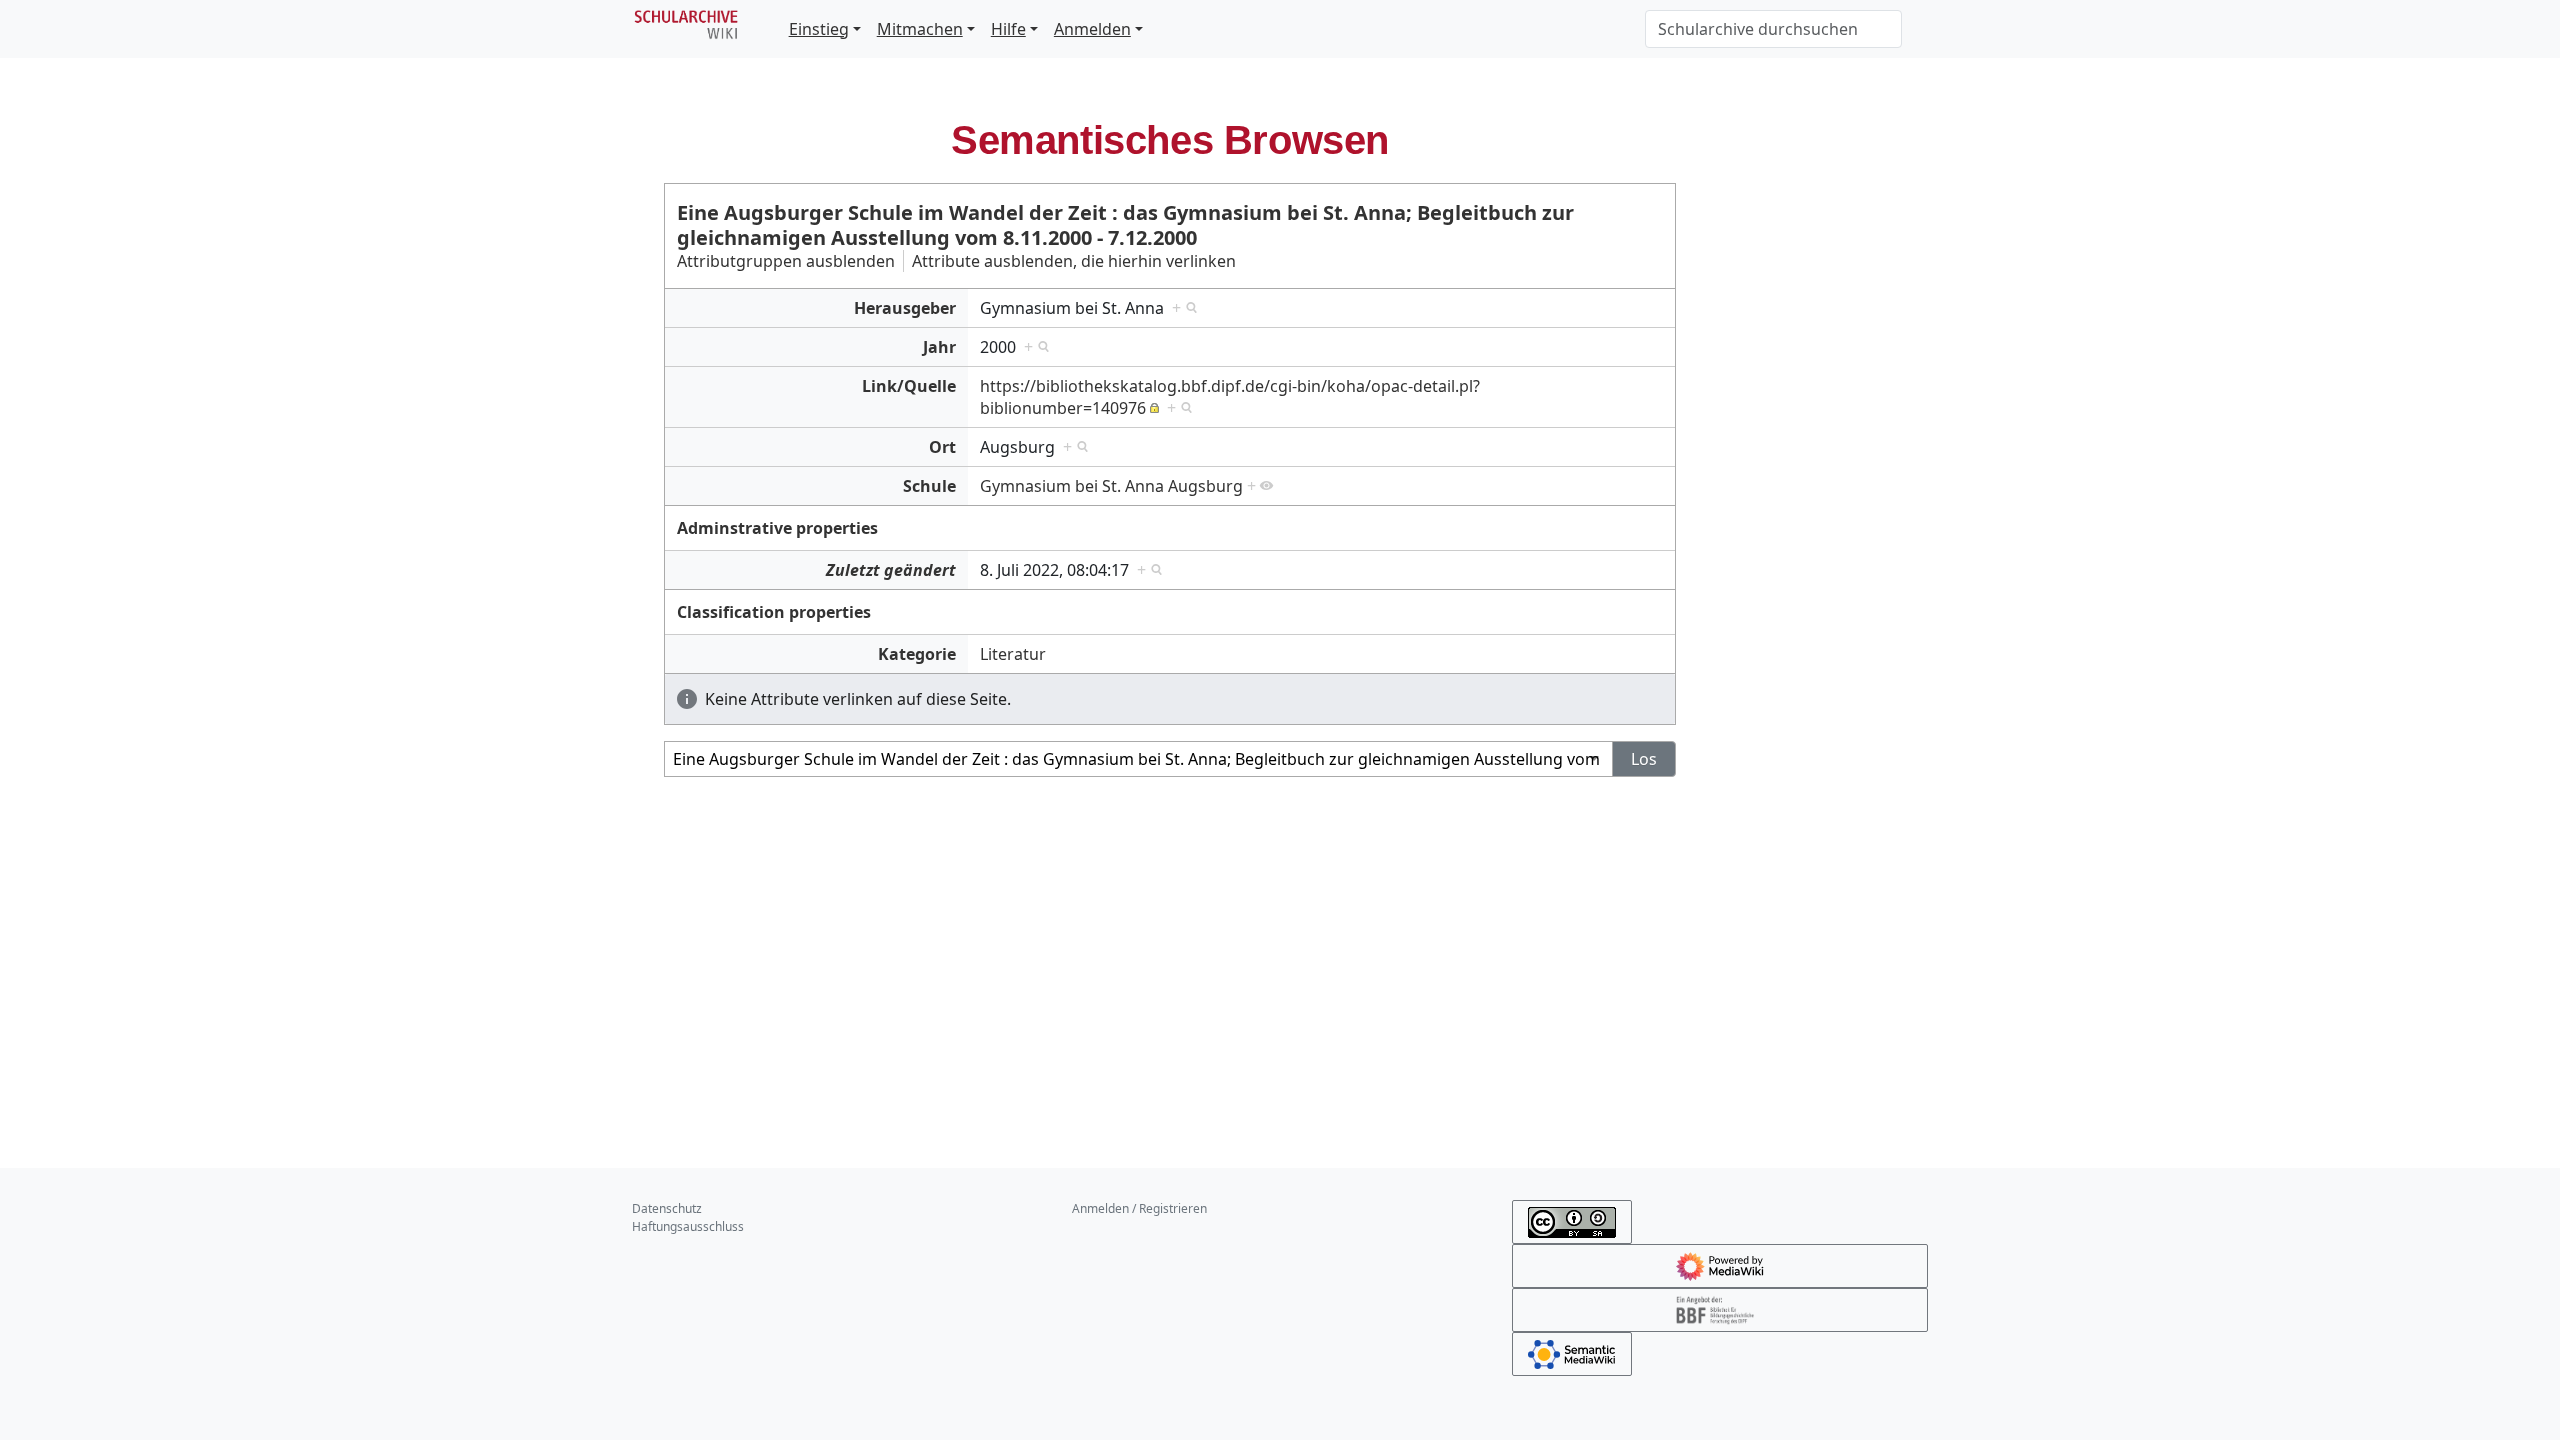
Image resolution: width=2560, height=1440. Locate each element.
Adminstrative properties (777, 528)
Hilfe (1008, 29)
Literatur (1013, 654)
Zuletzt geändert (891, 570)
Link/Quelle (909, 386)
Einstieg (819, 29)
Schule (929, 486)
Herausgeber (905, 308)
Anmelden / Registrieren (1139, 1208)
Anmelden (1092, 29)
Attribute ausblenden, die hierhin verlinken (1074, 261)
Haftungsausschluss (688, 1226)
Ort (942, 447)
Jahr (939, 347)
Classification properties (774, 612)
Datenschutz (667, 1208)
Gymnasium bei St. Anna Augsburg (1111, 486)
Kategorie (917, 654)
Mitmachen (920, 29)
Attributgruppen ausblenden (786, 261)
